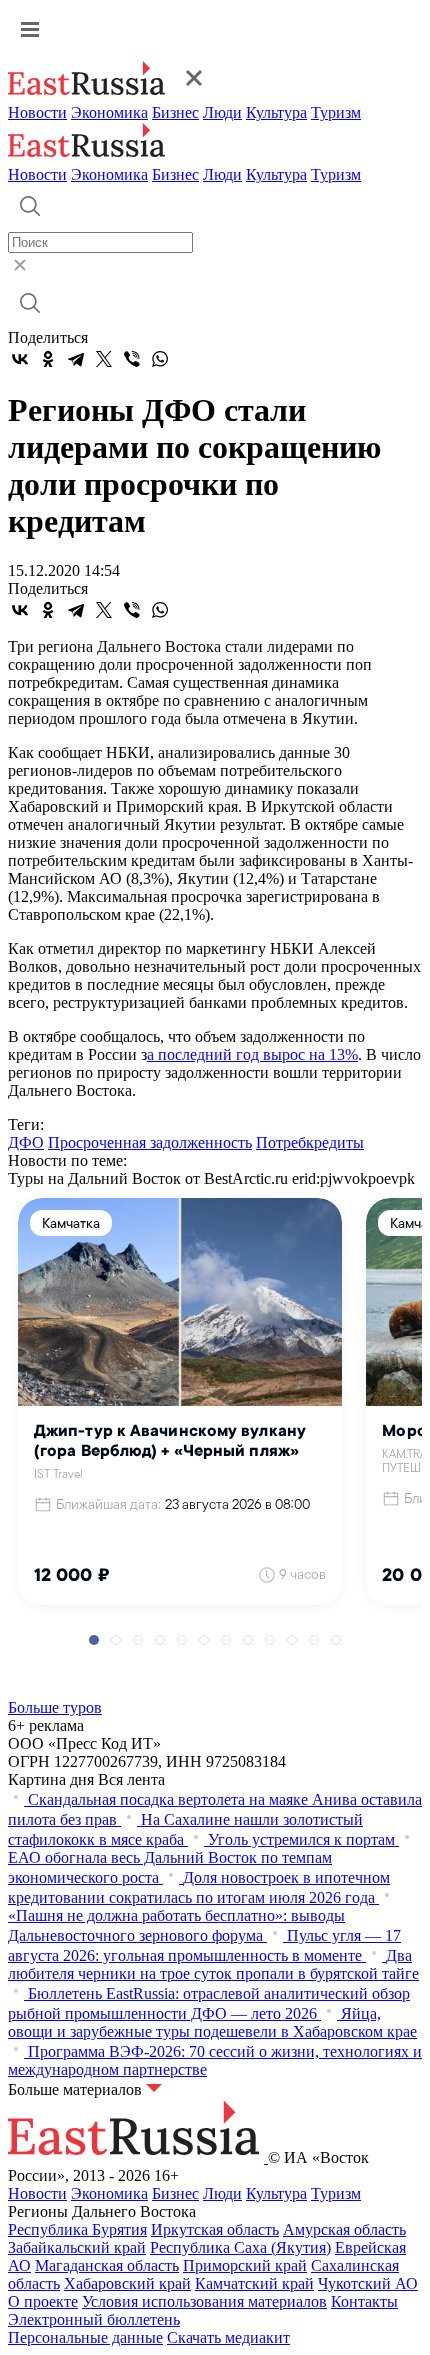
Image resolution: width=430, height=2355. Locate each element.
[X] (104, 359)
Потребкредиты (310, 1142)
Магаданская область (107, 2265)
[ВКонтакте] (20, 359)
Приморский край (245, 2265)
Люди (222, 112)
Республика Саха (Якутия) (240, 2247)
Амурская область (344, 2229)
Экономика (109, 112)
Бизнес (175, 112)
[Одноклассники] (48, 359)
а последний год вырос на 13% (252, 1054)
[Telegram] (76, 359)
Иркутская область (215, 2229)
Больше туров (55, 1707)
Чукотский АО (368, 2283)
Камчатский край (254, 2283)
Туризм (336, 112)
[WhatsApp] (160, 359)
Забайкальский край (77, 2247)
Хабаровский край (127, 2283)
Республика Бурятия (77, 2229)
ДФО (26, 1142)
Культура (276, 112)
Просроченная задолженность (150, 1142)
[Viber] (132, 359)
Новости (37, 112)
